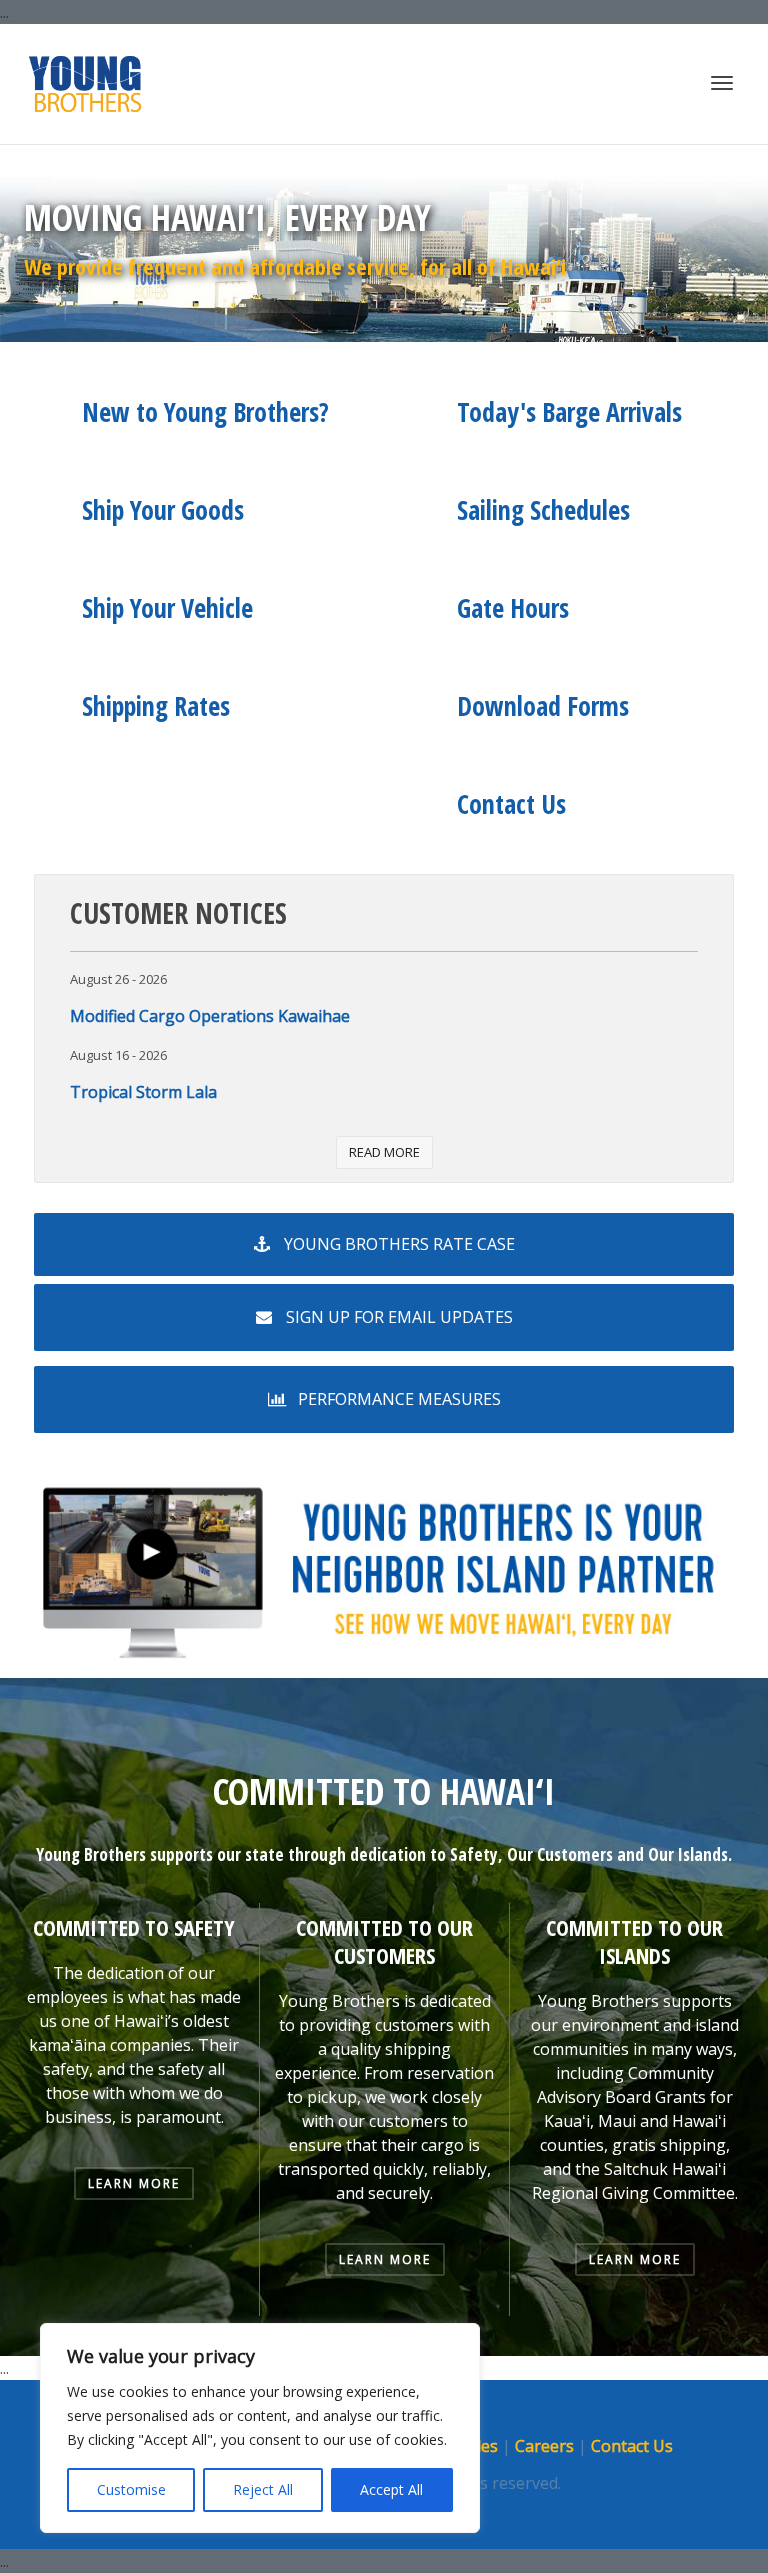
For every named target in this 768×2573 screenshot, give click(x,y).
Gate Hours (513, 608)
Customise (131, 2489)
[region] (260, 2428)
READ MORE (384, 1152)
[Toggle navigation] (722, 83)
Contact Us (511, 804)
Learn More (134, 2183)
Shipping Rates (156, 706)
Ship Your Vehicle (167, 608)
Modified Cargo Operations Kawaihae (210, 1016)
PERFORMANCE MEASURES (397, 1399)
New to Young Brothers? (205, 412)
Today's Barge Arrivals (569, 412)
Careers (544, 2446)
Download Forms (543, 706)
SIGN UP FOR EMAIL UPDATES (397, 1317)
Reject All (263, 2489)
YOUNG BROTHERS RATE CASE (397, 1244)
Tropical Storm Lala (143, 1092)
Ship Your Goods (163, 510)
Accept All (391, 2489)
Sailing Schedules (543, 510)
